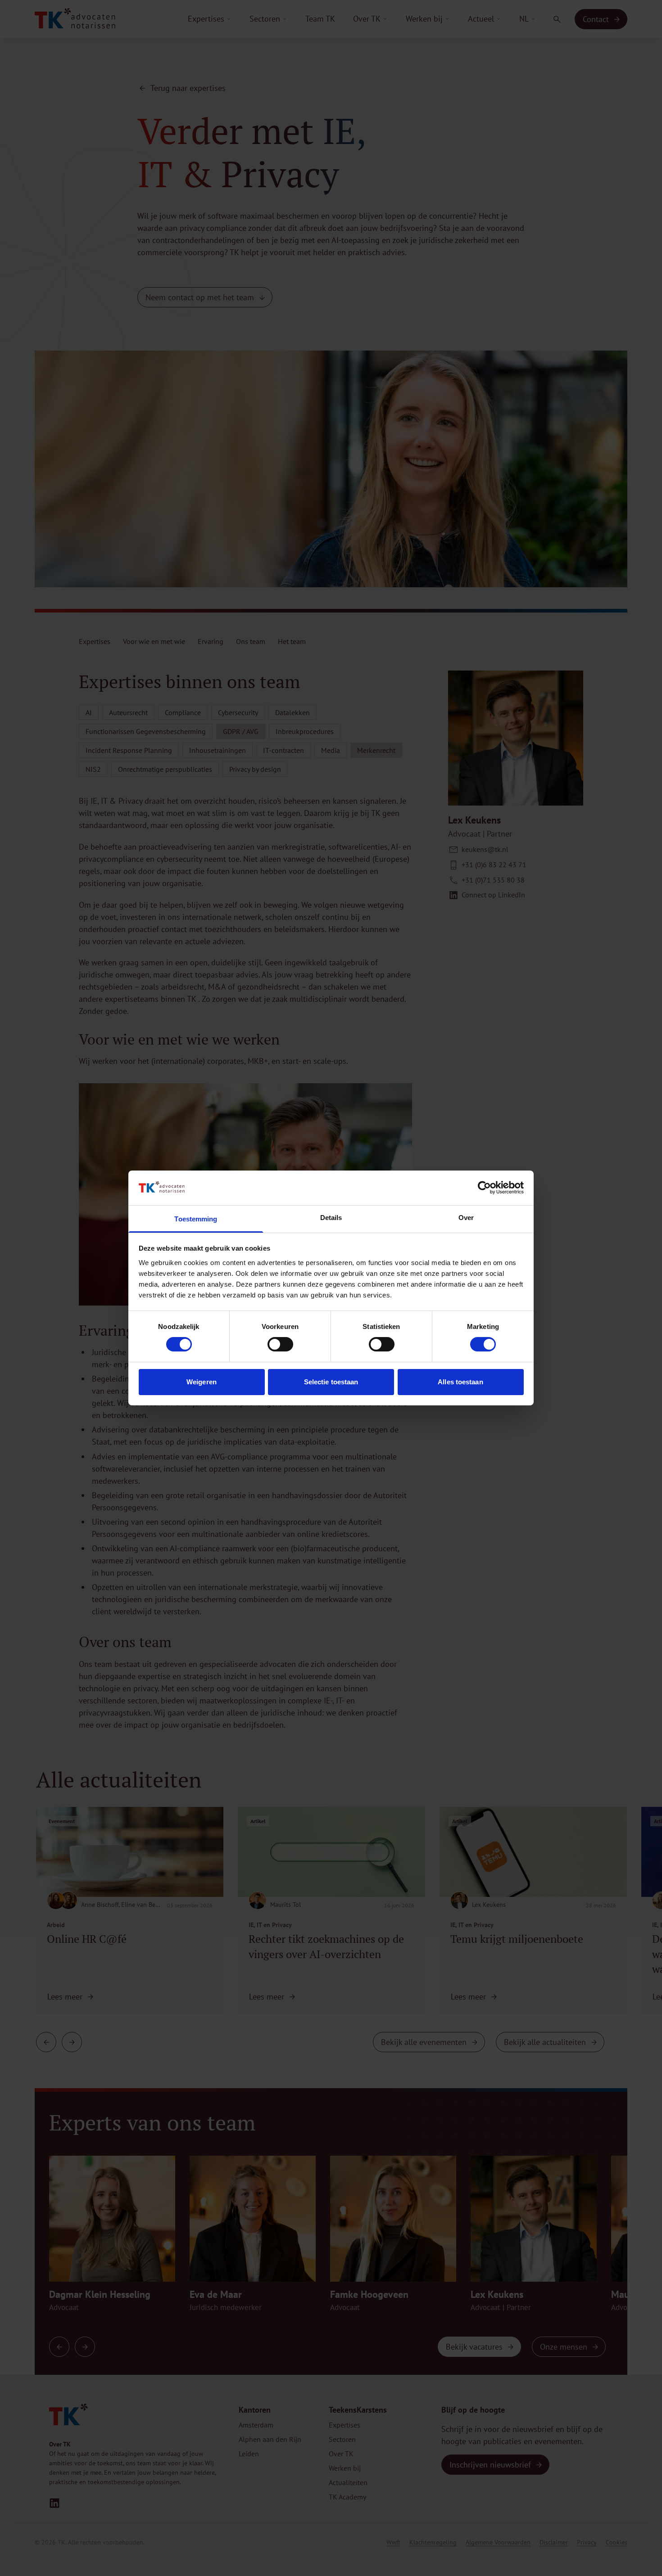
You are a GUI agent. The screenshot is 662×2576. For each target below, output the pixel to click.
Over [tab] (466, 1218)
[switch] (280, 1344)
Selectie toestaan (331, 1382)
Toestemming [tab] (196, 1219)
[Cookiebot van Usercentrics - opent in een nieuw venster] (484, 1188)
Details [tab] (331, 1218)
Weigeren (202, 1382)
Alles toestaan (460, 1382)
